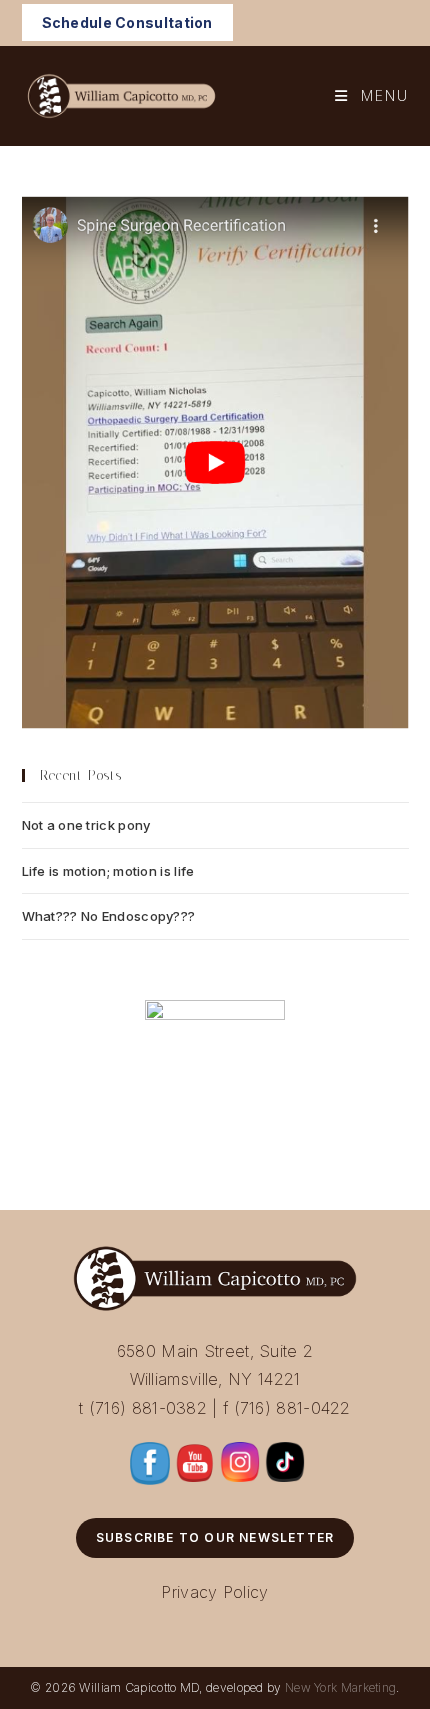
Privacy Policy (214, 1592)
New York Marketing (340, 1687)
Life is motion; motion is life (108, 871)
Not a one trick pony (86, 825)
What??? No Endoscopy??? (109, 916)
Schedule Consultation (127, 22)
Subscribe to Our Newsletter (215, 1537)
